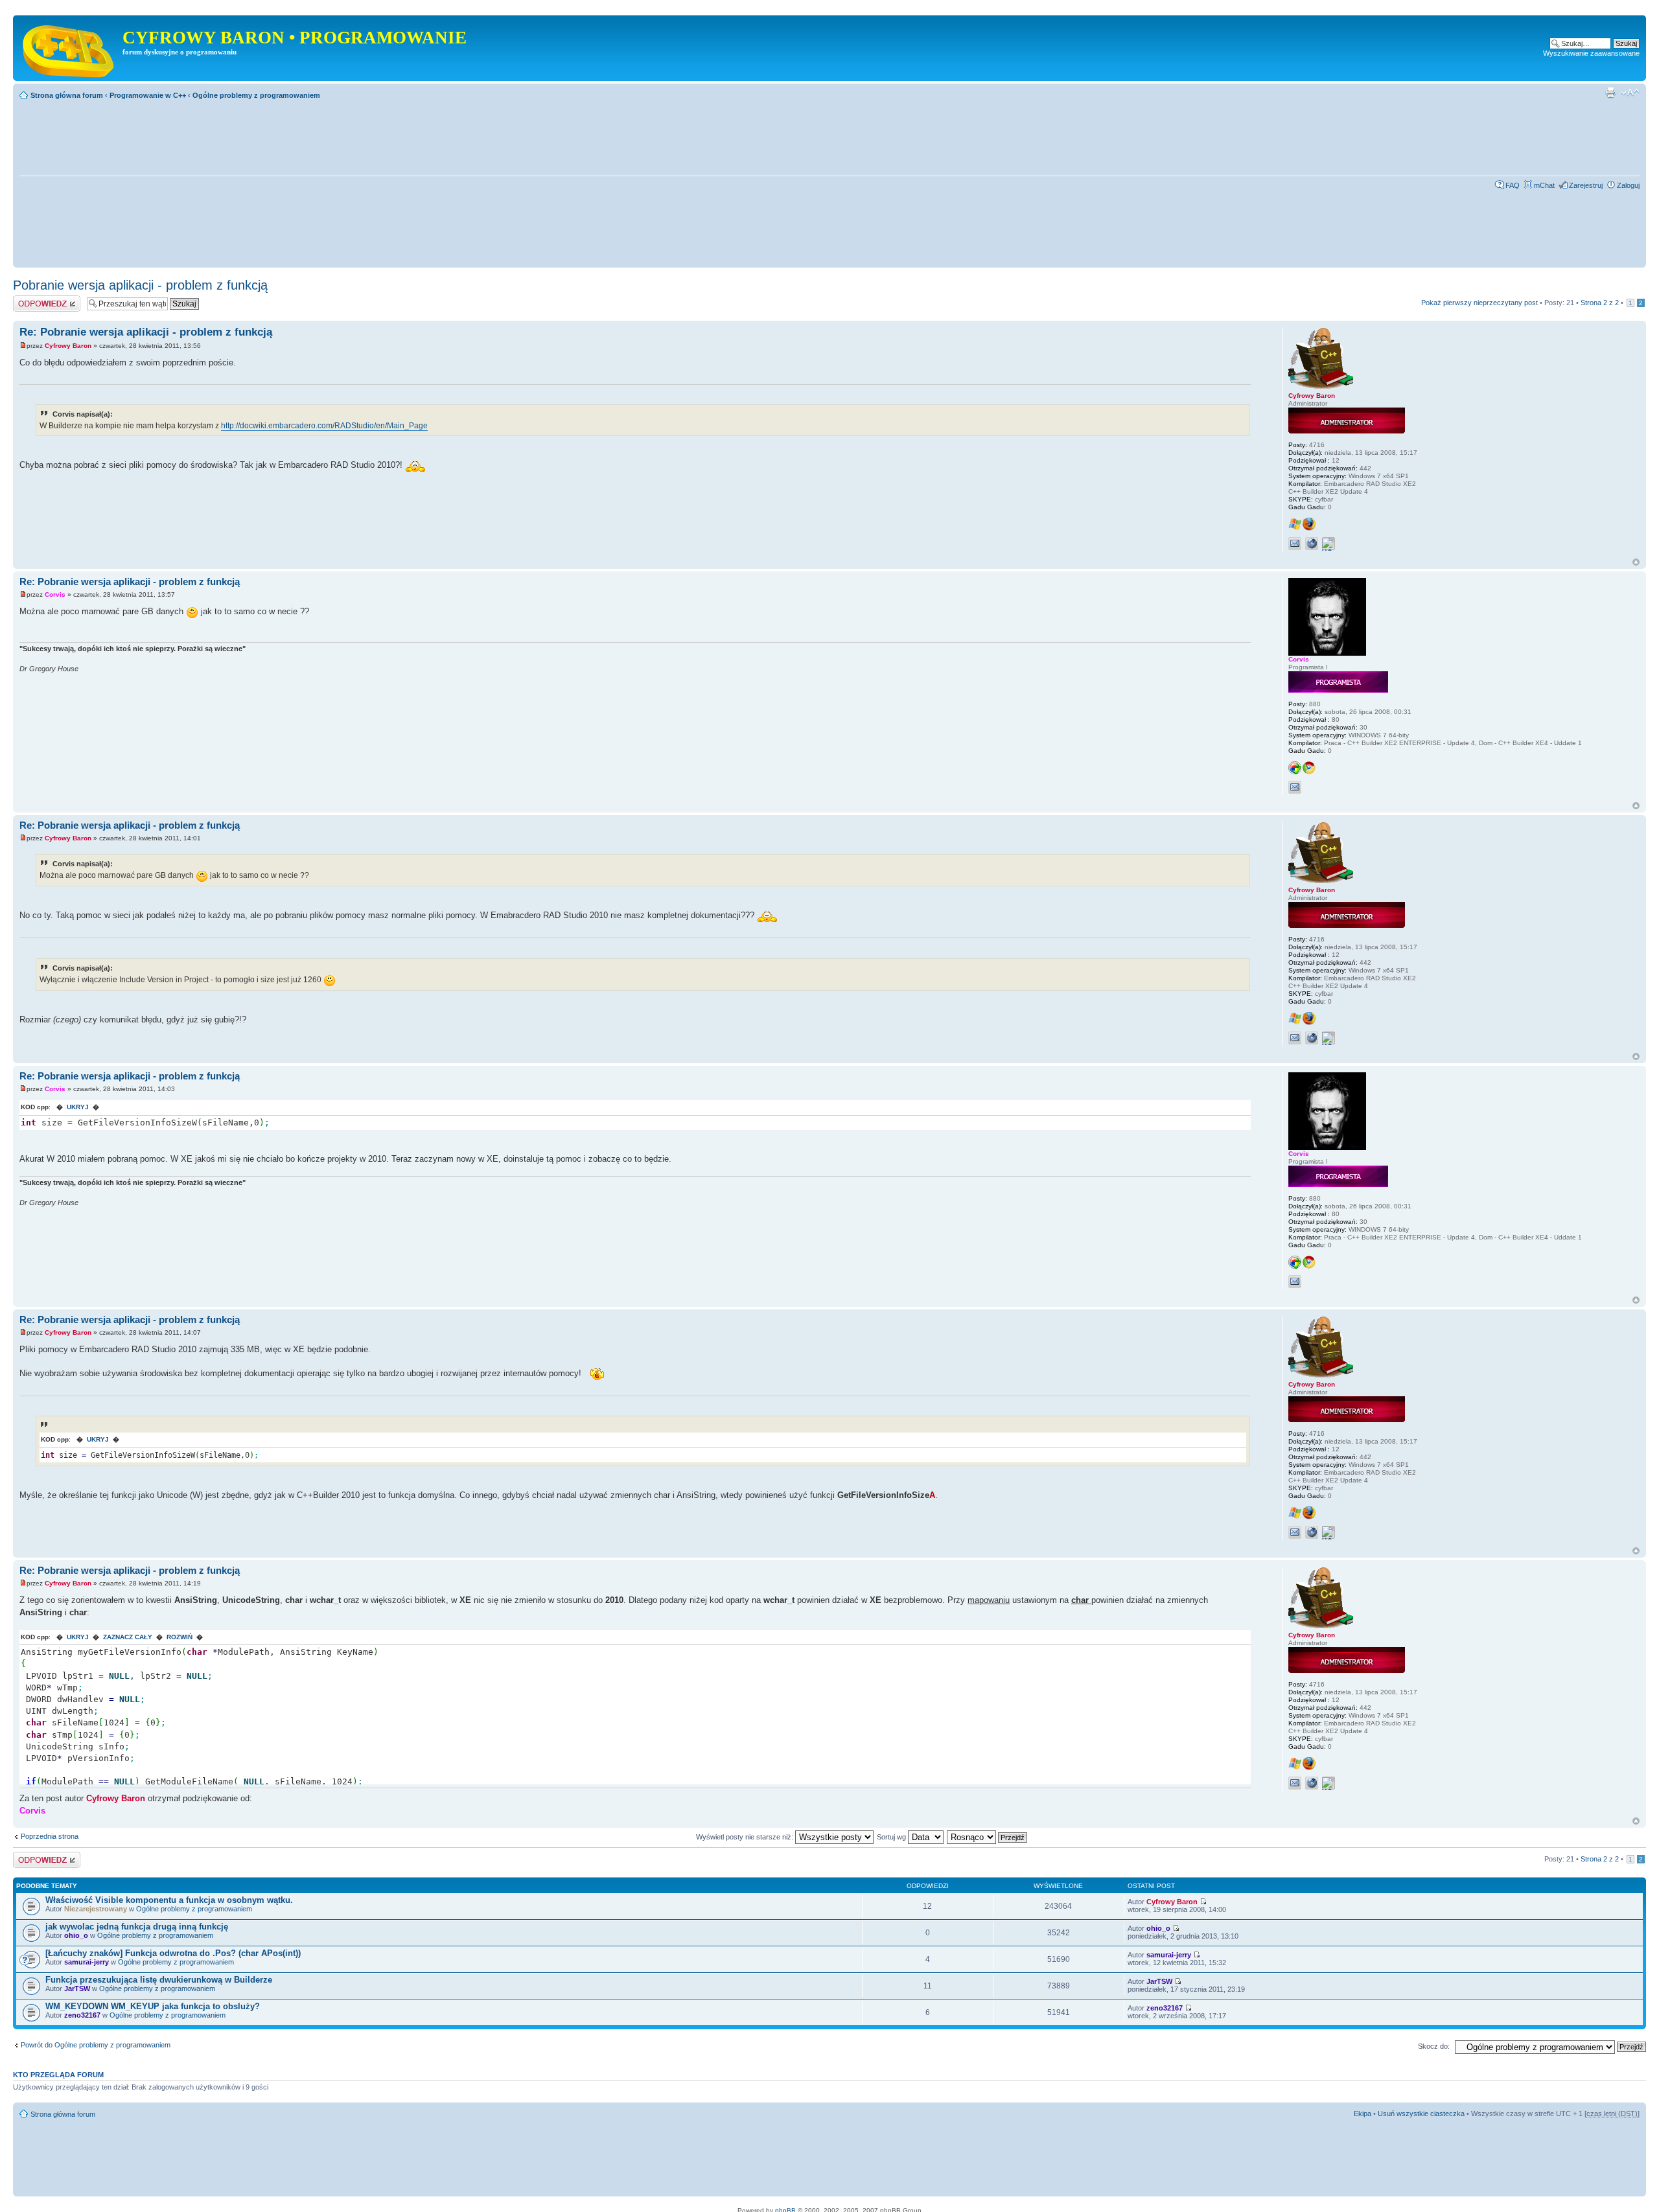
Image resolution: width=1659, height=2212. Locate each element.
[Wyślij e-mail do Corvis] (1295, 787)
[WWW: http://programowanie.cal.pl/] (1312, 544)
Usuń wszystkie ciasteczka (1421, 2114)
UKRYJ (78, 1107)
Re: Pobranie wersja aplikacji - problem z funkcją (146, 332)
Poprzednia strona (50, 1836)
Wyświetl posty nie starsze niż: (746, 1837)
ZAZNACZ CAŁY (128, 1637)
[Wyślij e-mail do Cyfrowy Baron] (1295, 544)
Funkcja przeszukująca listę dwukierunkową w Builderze (159, 1980)
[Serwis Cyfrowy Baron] (69, 48)
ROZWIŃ (180, 1637)
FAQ (1513, 185)
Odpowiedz (31, 299)
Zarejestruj (1586, 185)
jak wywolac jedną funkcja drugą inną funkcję (137, 1927)
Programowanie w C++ (148, 95)
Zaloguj (1628, 185)
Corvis (55, 594)
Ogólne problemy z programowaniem (256, 95)
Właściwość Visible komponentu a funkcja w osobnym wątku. (169, 1900)
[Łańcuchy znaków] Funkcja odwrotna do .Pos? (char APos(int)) (173, 1953)
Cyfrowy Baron (68, 346)
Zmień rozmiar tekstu (1630, 93)
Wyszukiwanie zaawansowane (1591, 53)
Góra (1636, 562)
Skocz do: (1434, 2046)
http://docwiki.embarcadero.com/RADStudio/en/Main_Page (324, 426)
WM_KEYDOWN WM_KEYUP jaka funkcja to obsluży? (153, 2006)
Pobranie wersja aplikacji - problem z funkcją (140, 285)
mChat (1544, 185)
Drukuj (1610, 93)
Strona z (1600, 303)
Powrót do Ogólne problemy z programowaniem (96, 2045)
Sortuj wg (892, 1837)
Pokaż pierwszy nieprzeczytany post (1479, 303)
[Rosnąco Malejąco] (988, 1837)
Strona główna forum (67, 95)
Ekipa (1363, 2114)
